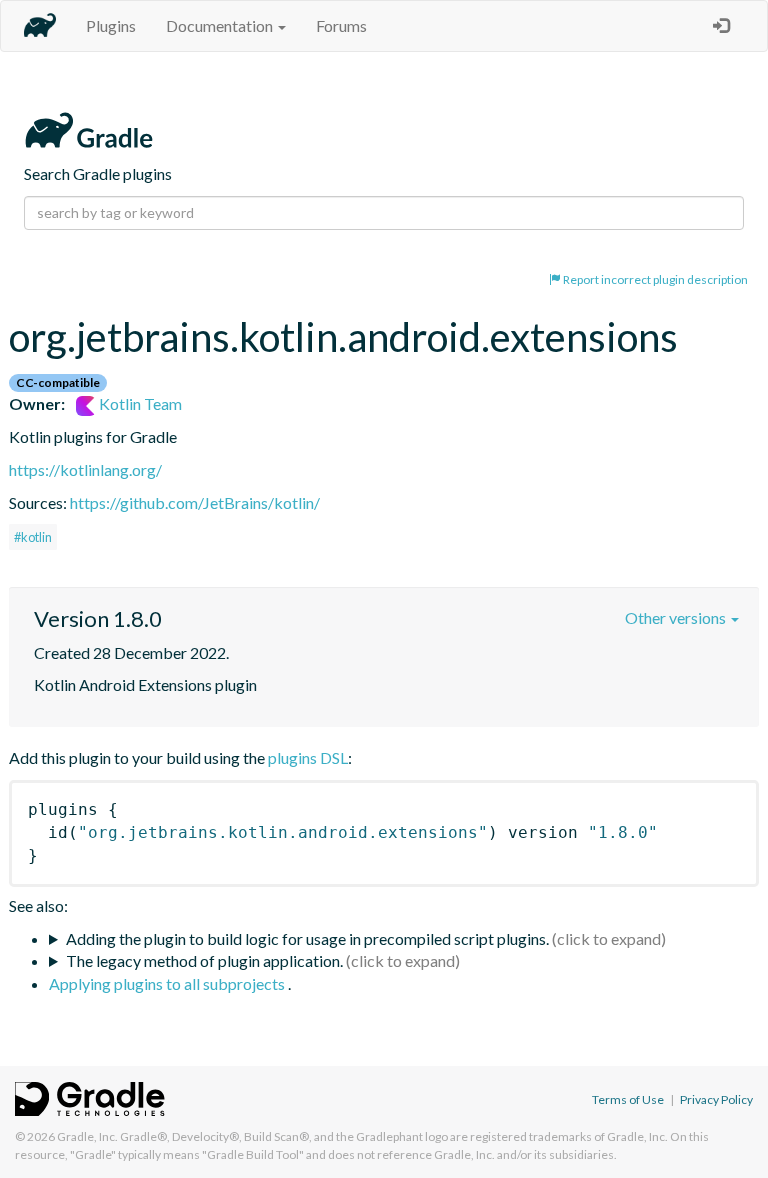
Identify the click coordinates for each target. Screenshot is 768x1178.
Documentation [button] (221, 25)
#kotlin (33, 537)
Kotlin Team (139, 403)
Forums (341, 25)
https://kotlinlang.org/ (85, 469)
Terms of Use (628, 1099)
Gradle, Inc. (87, 1136)
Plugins (111, 25)
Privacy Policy (716, 1099)
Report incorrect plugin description (654, 279)
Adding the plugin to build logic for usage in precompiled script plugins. (307, 938)
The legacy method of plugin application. (204, 960)
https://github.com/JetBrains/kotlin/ (195, 502)
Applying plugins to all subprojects (168, 983)
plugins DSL (308, 757)
